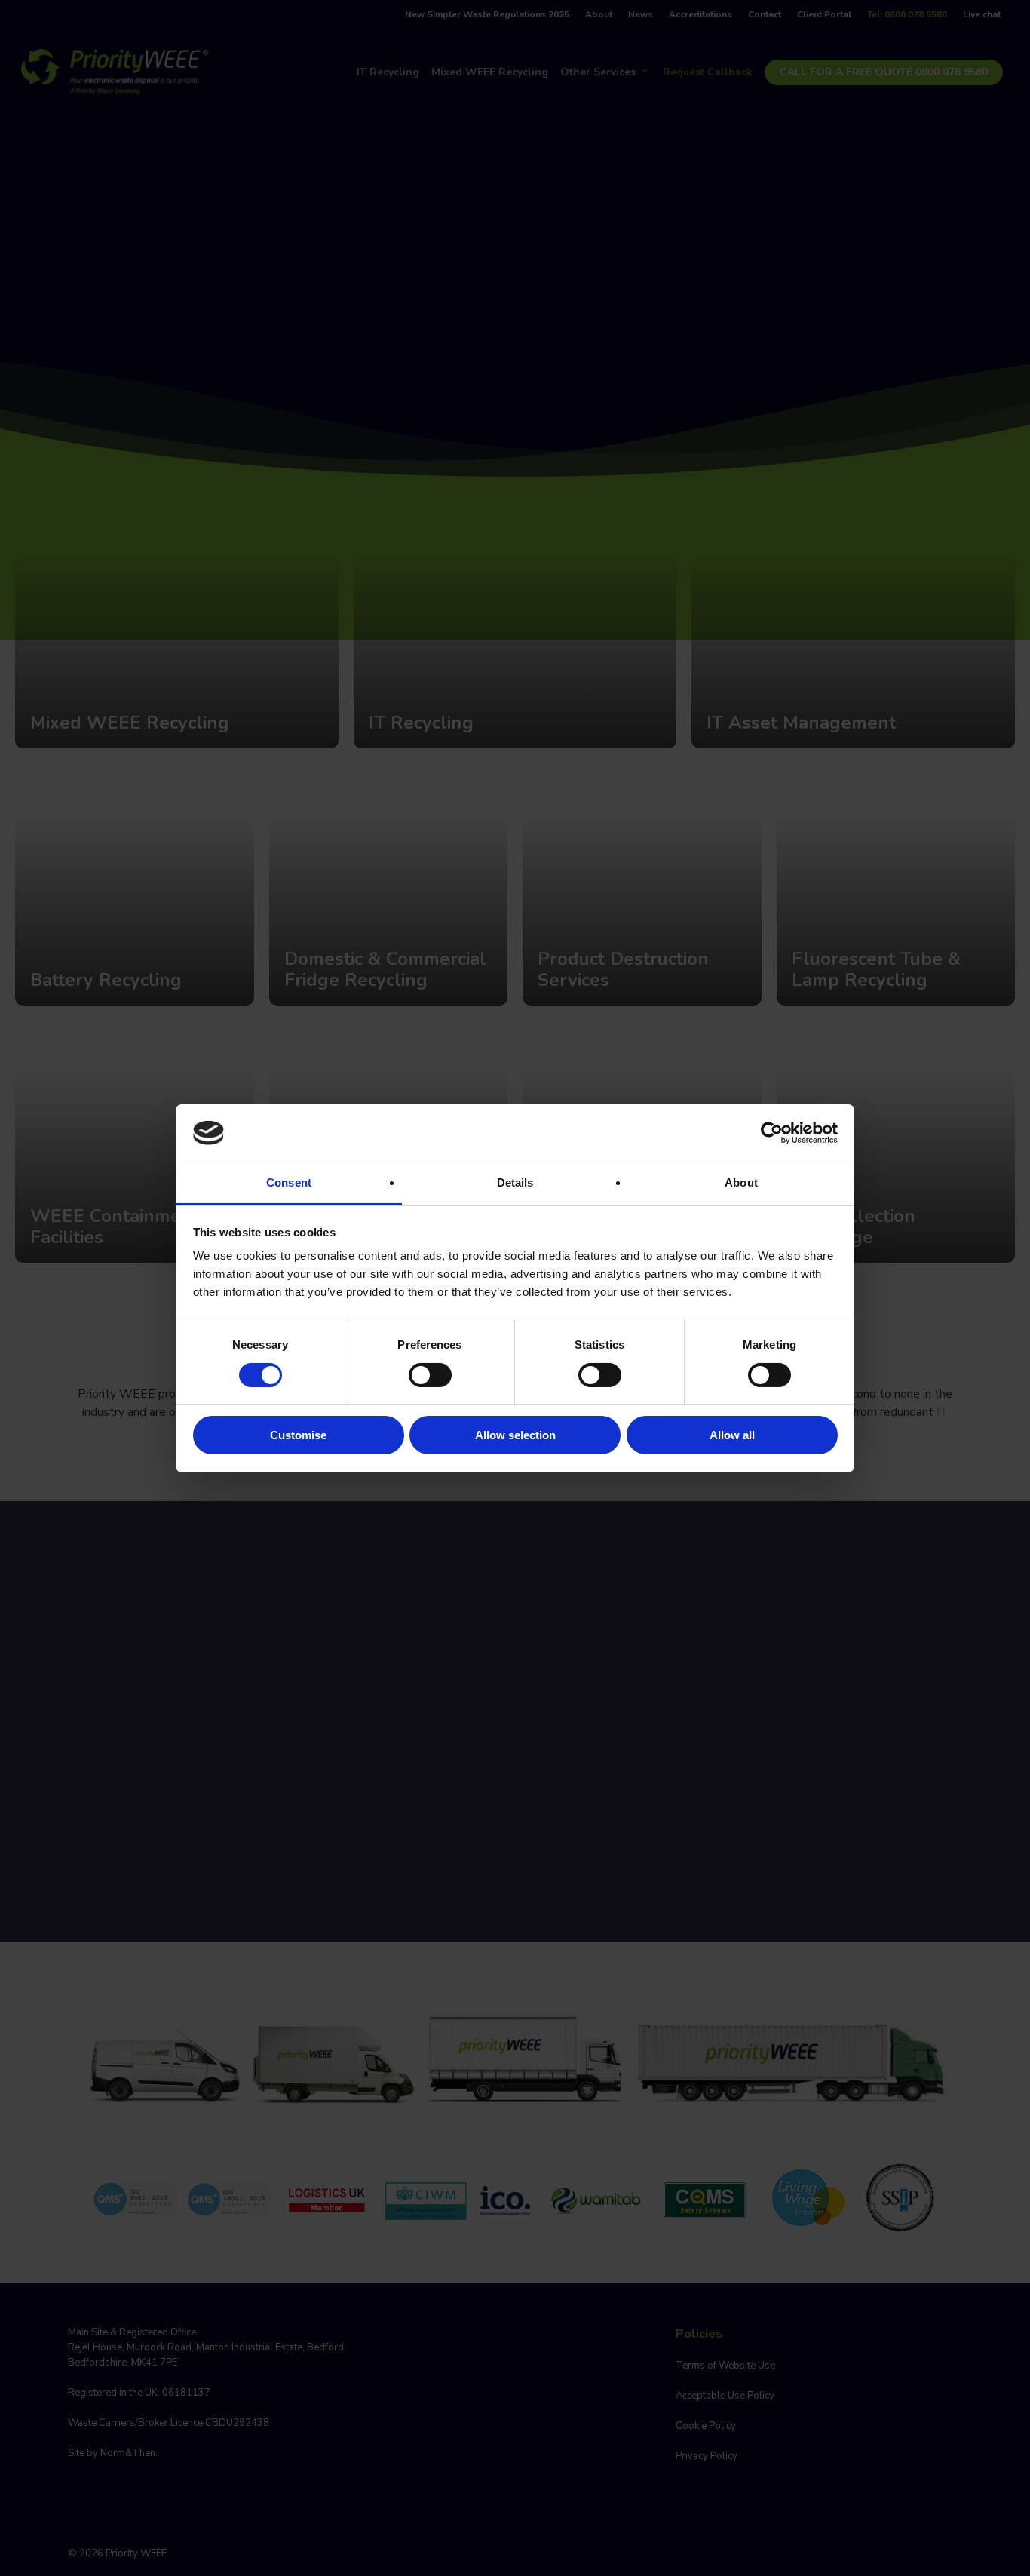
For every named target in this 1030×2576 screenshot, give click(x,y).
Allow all (732, 1435)
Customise (298, 1435)
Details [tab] (515, 1182)
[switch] (430, 1375)
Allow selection (515, 1435)
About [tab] (741, 1182)
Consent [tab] (289, 1182)
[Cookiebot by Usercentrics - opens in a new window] (772, 1133)
